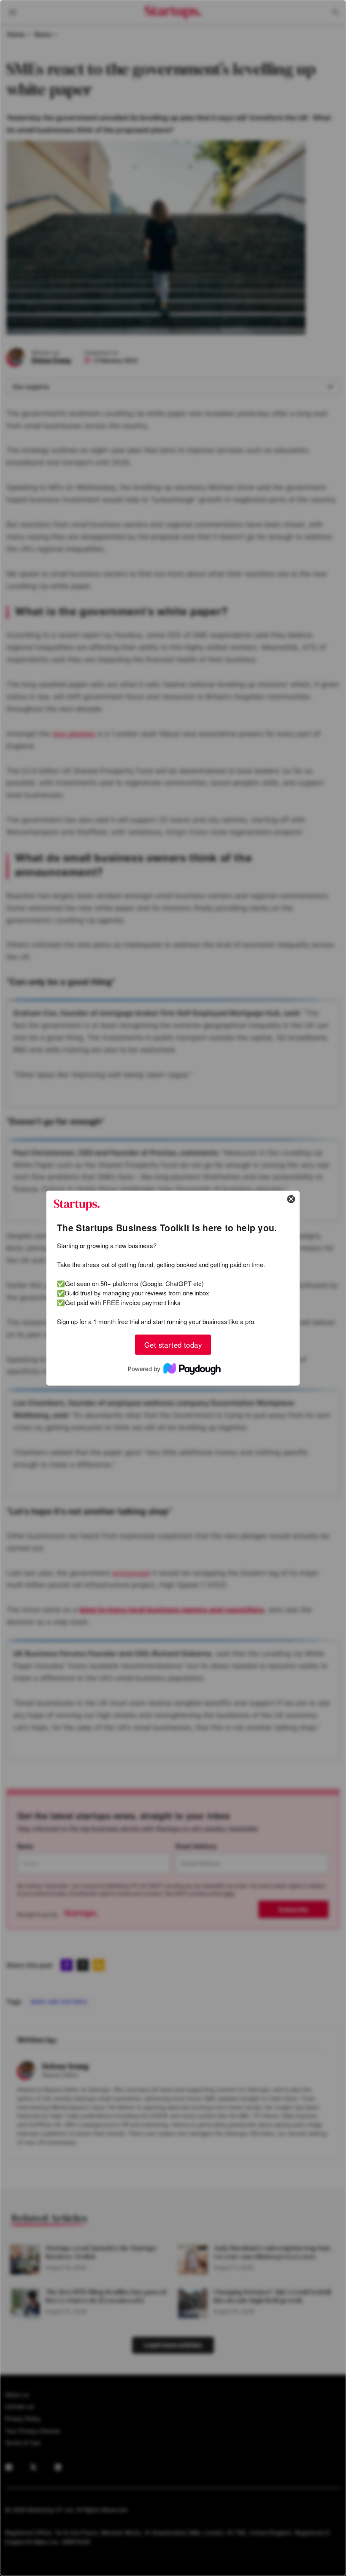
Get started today (173, 1344)
